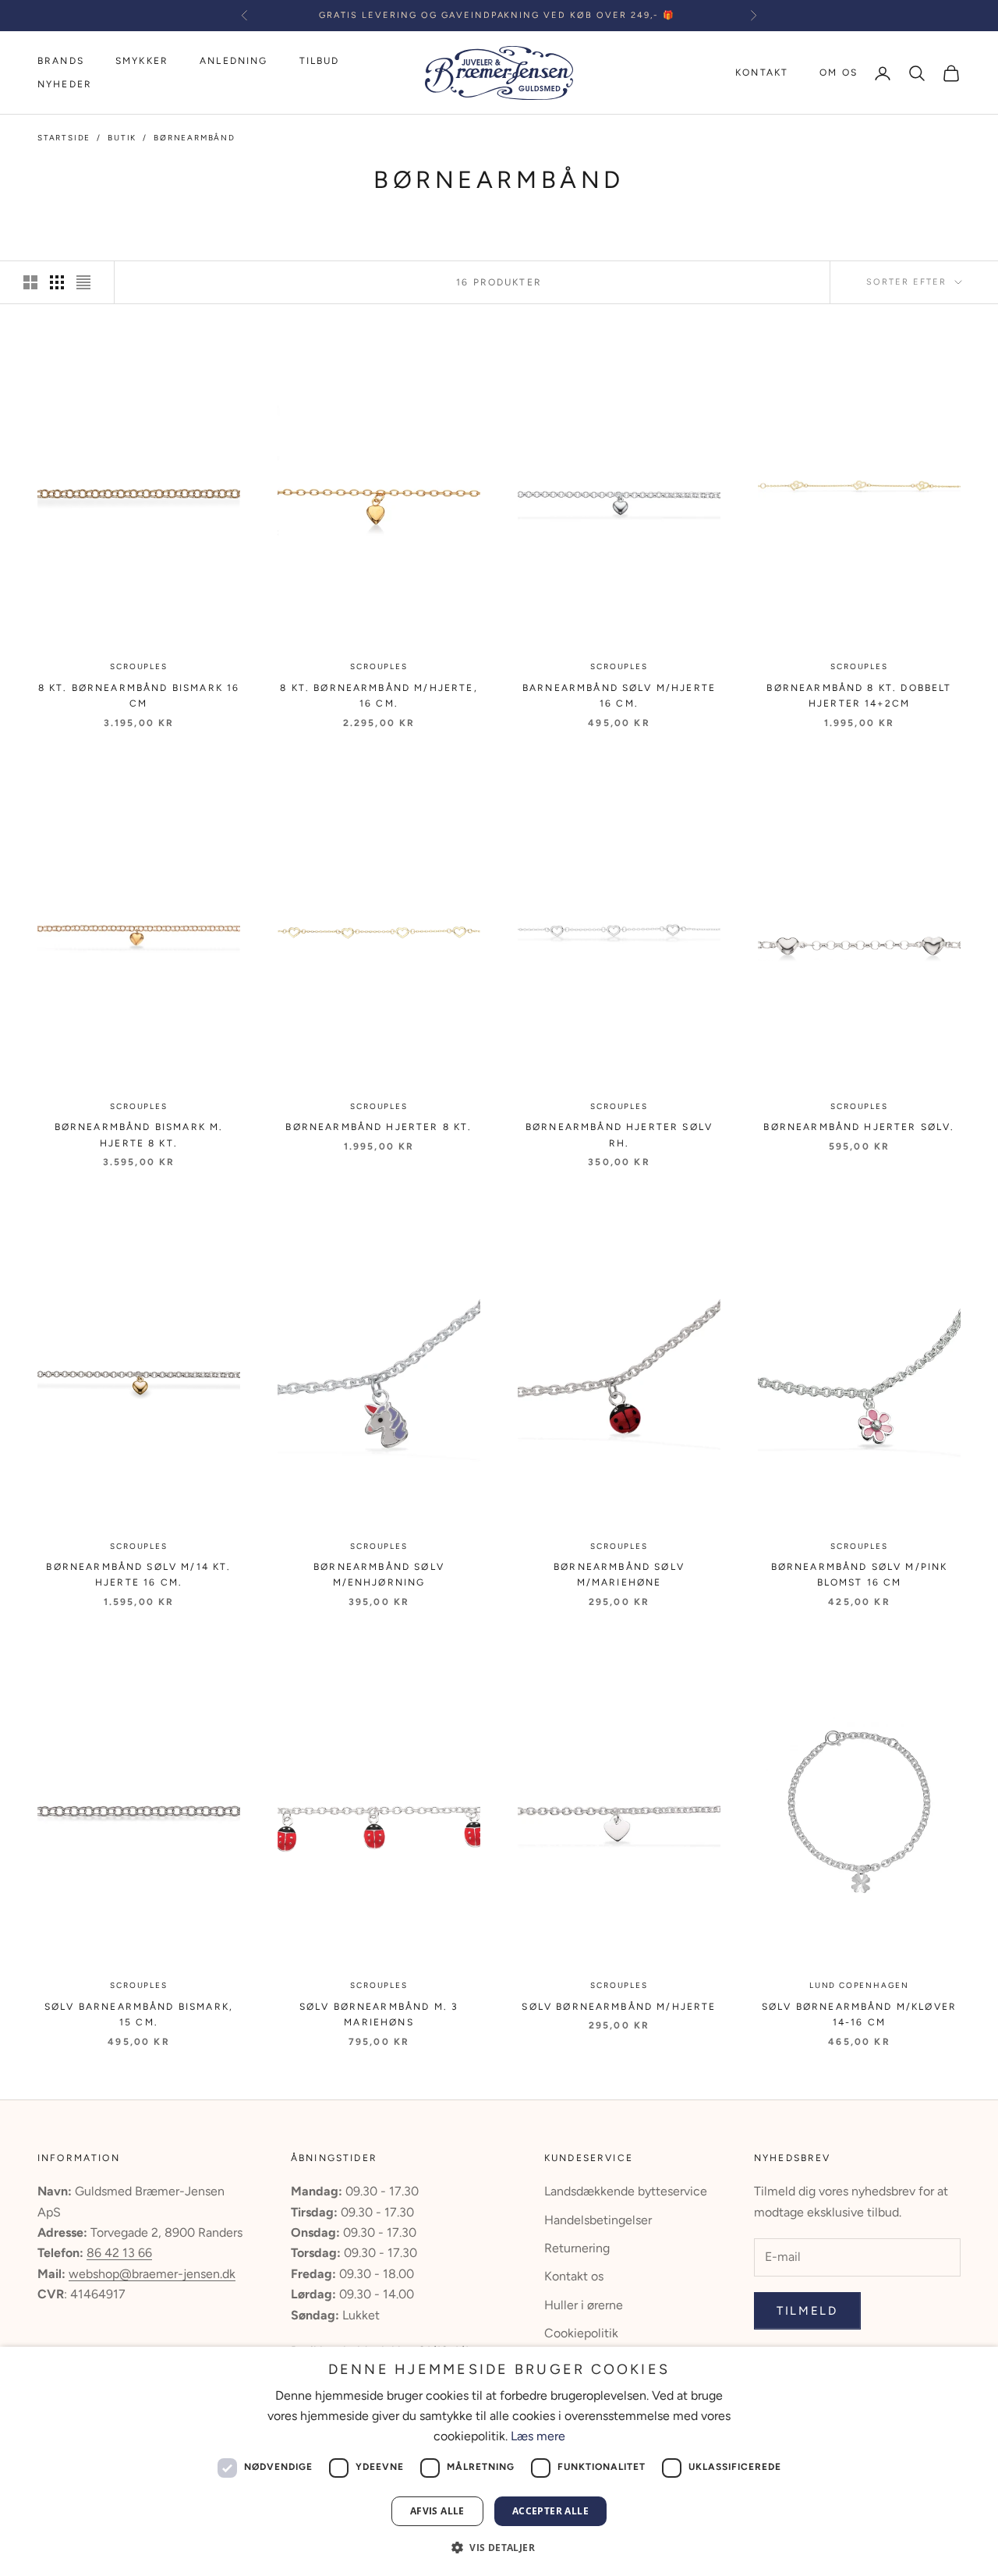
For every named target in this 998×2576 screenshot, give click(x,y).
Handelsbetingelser (598, 2220)
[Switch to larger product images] (30, 282)
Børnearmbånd (195, 138)
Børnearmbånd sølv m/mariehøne (619, 1575)
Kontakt (762, 73)
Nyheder (65, 85)
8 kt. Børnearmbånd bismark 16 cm (139, 696)
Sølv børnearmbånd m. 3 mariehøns (379, 2014)
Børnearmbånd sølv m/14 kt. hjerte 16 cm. (138, 1575)
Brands (61, 61)
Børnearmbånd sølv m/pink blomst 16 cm (860, 1575)
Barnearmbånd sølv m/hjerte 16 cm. (619, 696)
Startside (64, 138)
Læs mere (538, 2436)
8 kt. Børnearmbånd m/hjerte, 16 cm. (379, 696)
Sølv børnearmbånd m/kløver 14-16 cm (859, 2014)
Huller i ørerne (584, 2305)
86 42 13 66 (119, 2253)
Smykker (142, 61)
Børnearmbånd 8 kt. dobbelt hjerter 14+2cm (859, 696)
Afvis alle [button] (437, 2511)
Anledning (234, 61)
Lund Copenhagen (859, 1985)
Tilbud (320, 61)
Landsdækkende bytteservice (626, 2191)
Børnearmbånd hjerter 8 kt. (379, 1127)
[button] (499, 2548)
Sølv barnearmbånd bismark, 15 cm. (139, 2014)
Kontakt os (574, 2276)
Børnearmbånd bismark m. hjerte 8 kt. (139, 1135)
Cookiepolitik (581, 2333)
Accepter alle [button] (550, 2511)
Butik (122, 138)
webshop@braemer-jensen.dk (152, 2274)
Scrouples (138, 666)
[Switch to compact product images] (83, 282)
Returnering (577, 2248)
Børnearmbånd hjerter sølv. (859, 1127)
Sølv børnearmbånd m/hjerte (619, 2007)
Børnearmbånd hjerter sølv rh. (619, 1135)
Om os (839, 73)
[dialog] (499, 2461)
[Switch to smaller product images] (57, 282)
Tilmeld (807, 2311)
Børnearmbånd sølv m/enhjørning (379, 1575)
